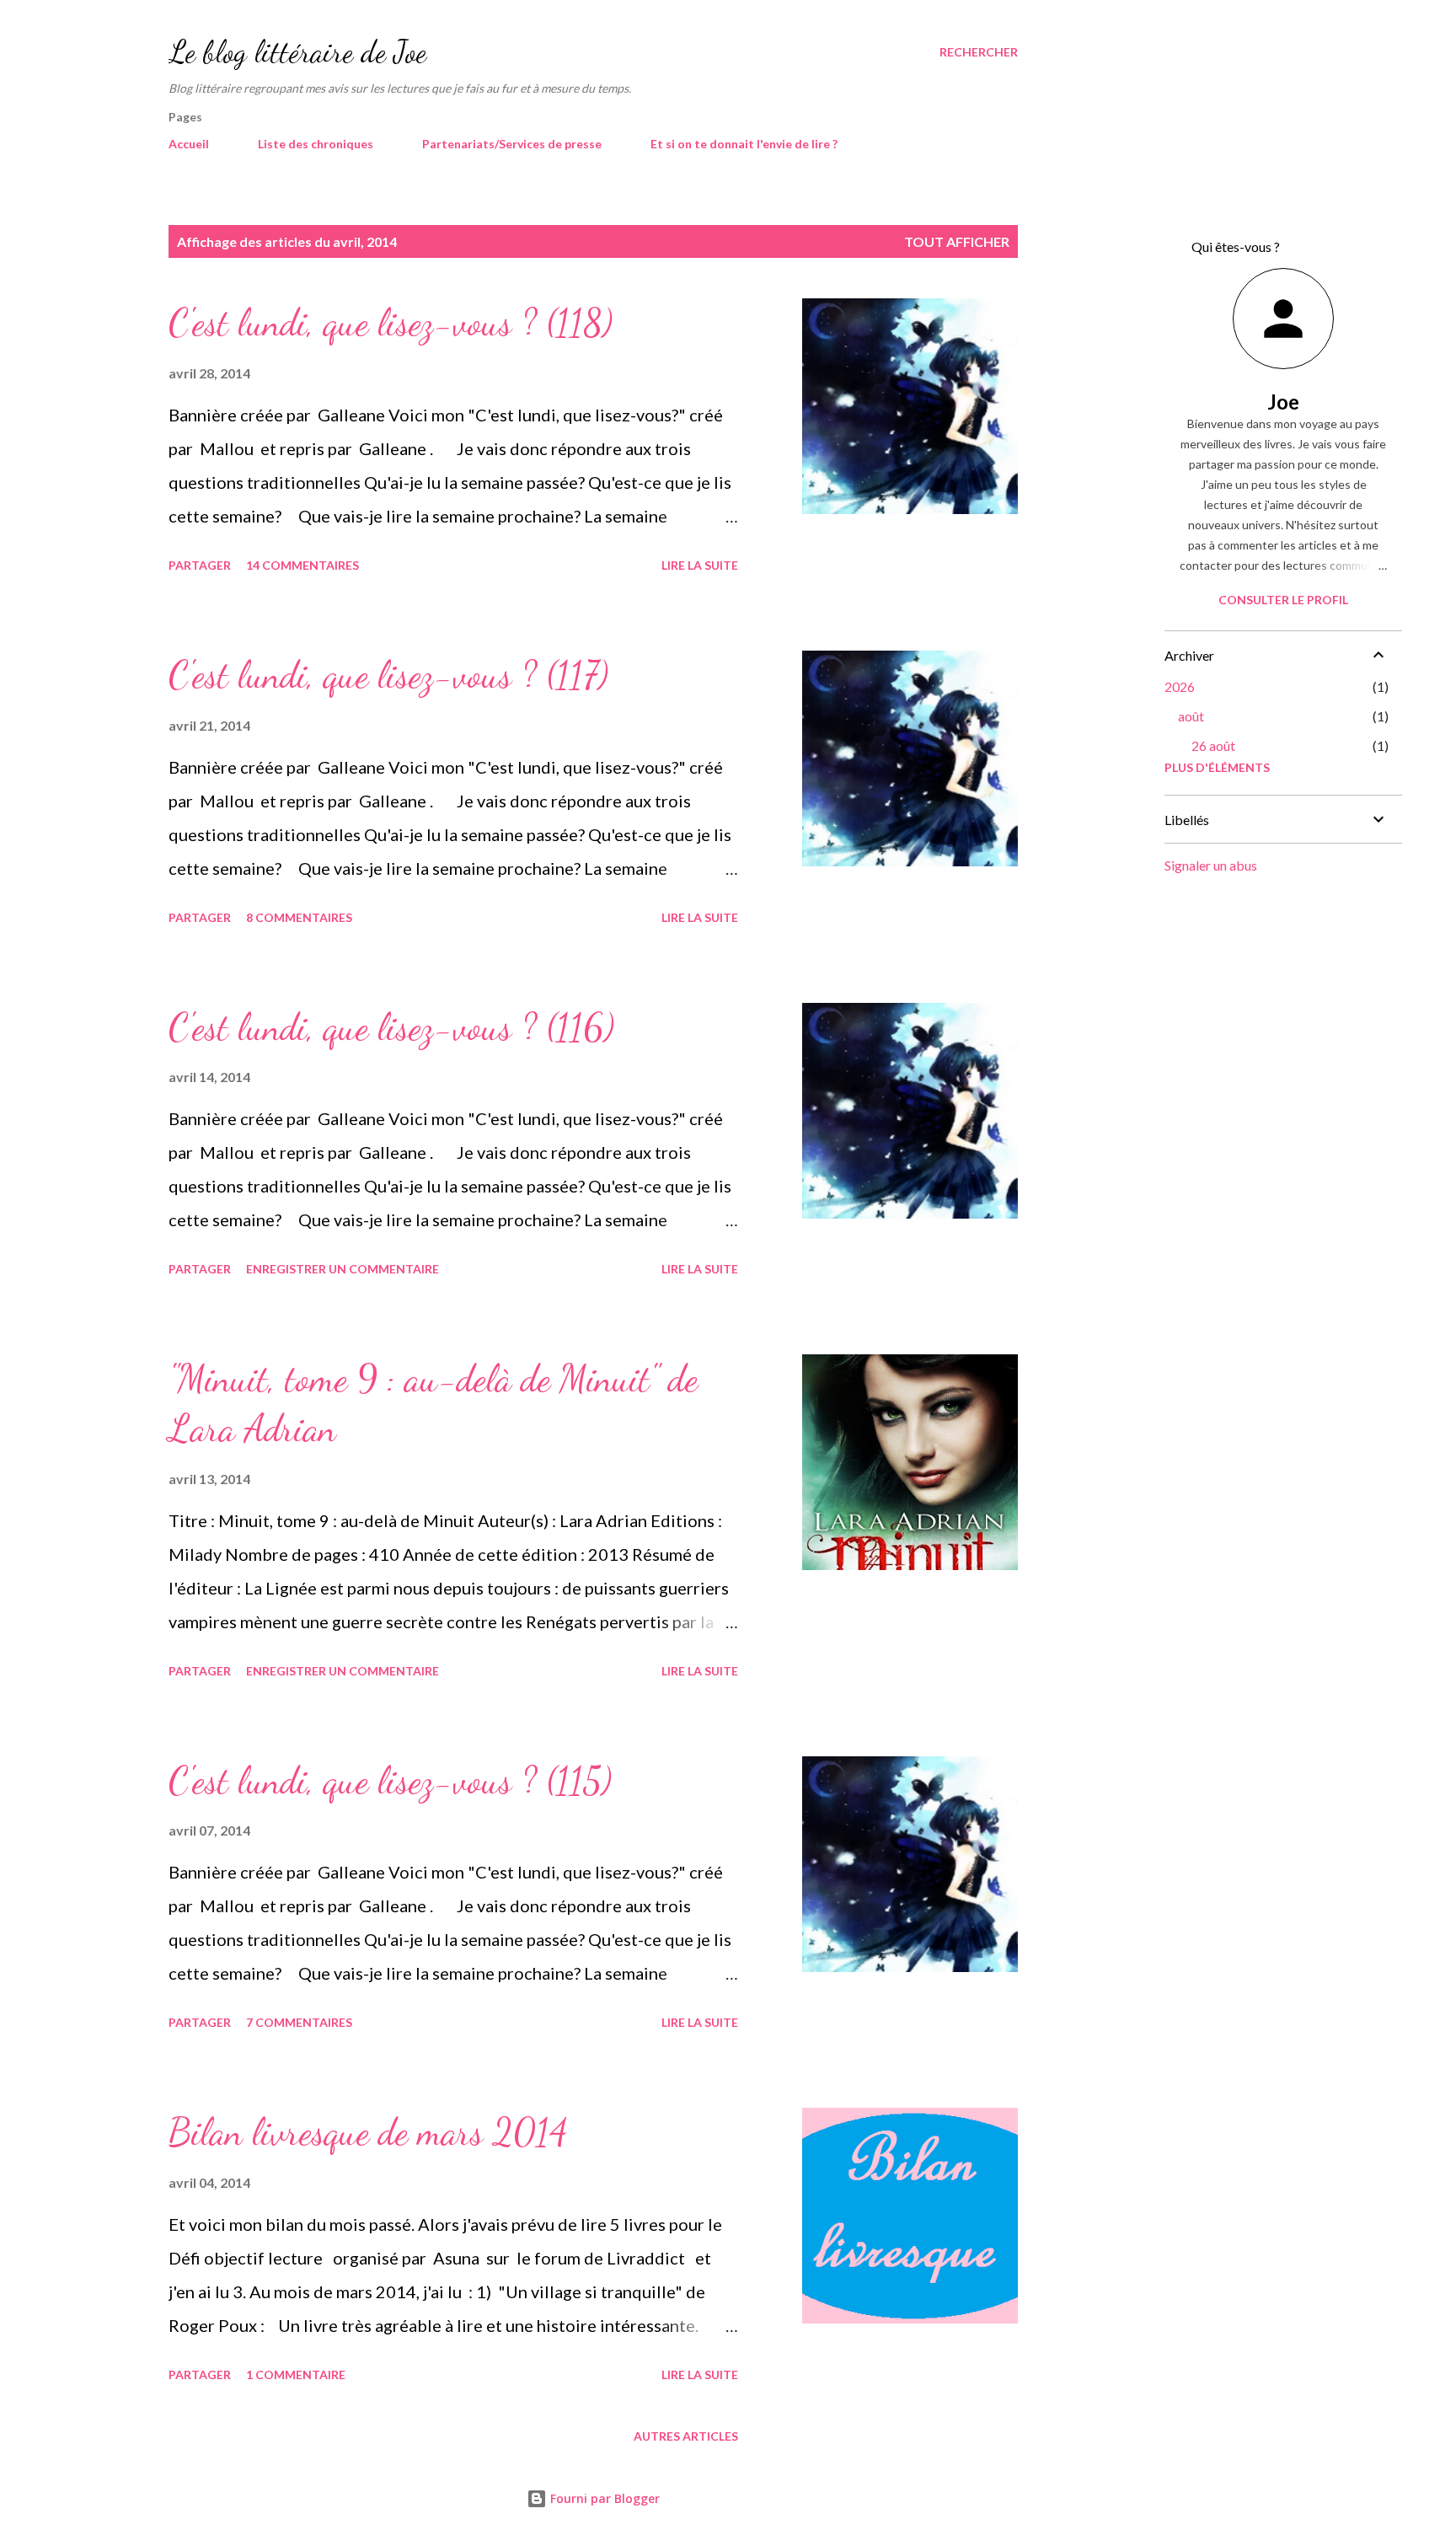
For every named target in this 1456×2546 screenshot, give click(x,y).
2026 (1180, 686)
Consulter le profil (1283, 600)
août (1191, 716)
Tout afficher (957, 241)
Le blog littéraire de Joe (297, 52)
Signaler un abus (1211, 865)
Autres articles (686, 2436)
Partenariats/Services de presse (512, 144)
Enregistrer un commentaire (343, 1269)
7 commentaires (299, 2022)
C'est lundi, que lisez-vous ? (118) (391, 323)
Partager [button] (200, 565)
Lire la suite (700, 565)
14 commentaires (302, 565)
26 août (1213, 745)
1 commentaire (296, 2374)
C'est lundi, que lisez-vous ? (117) (388, 675)
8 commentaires (299, 917)
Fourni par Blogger (603, 2498)
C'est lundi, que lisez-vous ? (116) (391, 1027)
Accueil (189, 144)
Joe (1283, 402)
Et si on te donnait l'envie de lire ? (744, 144)
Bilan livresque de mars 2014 (368, 2132)
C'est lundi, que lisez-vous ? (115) (390, 1781)
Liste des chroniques (316, 144)
